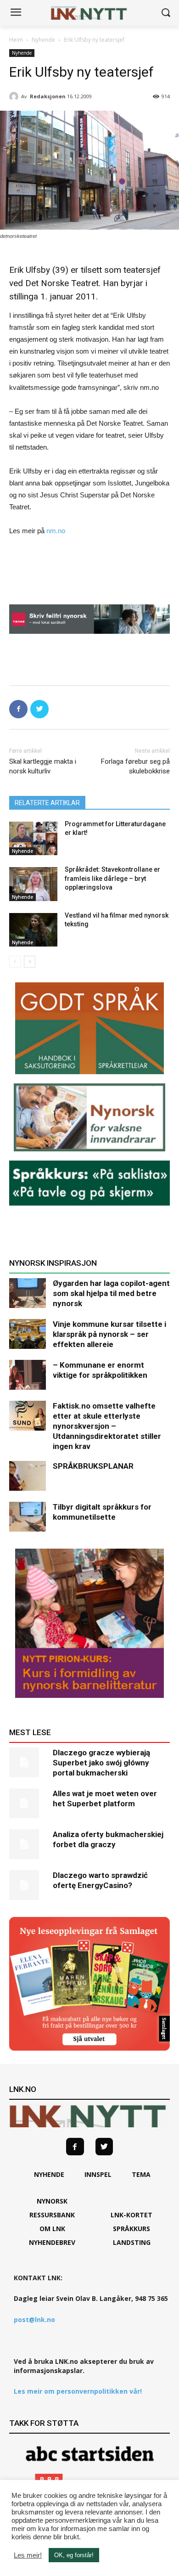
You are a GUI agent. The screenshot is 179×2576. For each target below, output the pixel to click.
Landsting (132, 2242)
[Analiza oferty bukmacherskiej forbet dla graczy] (28, 1844)
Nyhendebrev (52, 2242)
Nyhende (43, 40)
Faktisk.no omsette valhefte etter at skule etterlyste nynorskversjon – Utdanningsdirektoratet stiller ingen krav (107, 1426)
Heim (16, 40)
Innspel (98, 2174)
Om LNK (52, 2229)
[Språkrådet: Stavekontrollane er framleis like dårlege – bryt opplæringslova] (33, 884)
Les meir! (28, 2555)
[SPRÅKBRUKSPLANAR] (28, 1476)
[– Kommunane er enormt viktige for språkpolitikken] (28, 1375)
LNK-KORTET (131, 2215)
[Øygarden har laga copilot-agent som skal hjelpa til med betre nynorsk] (28, 1293)
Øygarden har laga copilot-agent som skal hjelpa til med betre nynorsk (111, 1293)
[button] (165, 13)
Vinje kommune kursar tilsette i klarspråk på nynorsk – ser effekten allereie (109, 1334)
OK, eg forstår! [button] (74, 2555)
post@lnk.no (34, 2320)
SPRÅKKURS (131, 2229)
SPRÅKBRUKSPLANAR (93, 1466)
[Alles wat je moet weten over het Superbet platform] (28, 1803)
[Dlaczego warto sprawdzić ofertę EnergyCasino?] (28, 1885)
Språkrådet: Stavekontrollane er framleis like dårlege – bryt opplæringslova (112, 878)
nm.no (56, 531)
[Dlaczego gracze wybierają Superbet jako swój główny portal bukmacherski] (28, 1762)
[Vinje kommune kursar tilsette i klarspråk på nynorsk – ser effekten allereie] (28, 1334)
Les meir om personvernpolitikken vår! (78, 2391)
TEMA (141, 2174)
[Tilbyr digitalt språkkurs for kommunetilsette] (28, 1517)
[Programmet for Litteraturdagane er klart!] (33, 839)
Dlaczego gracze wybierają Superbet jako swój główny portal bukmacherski (101, 1763)
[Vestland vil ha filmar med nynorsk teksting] (33, 930)
